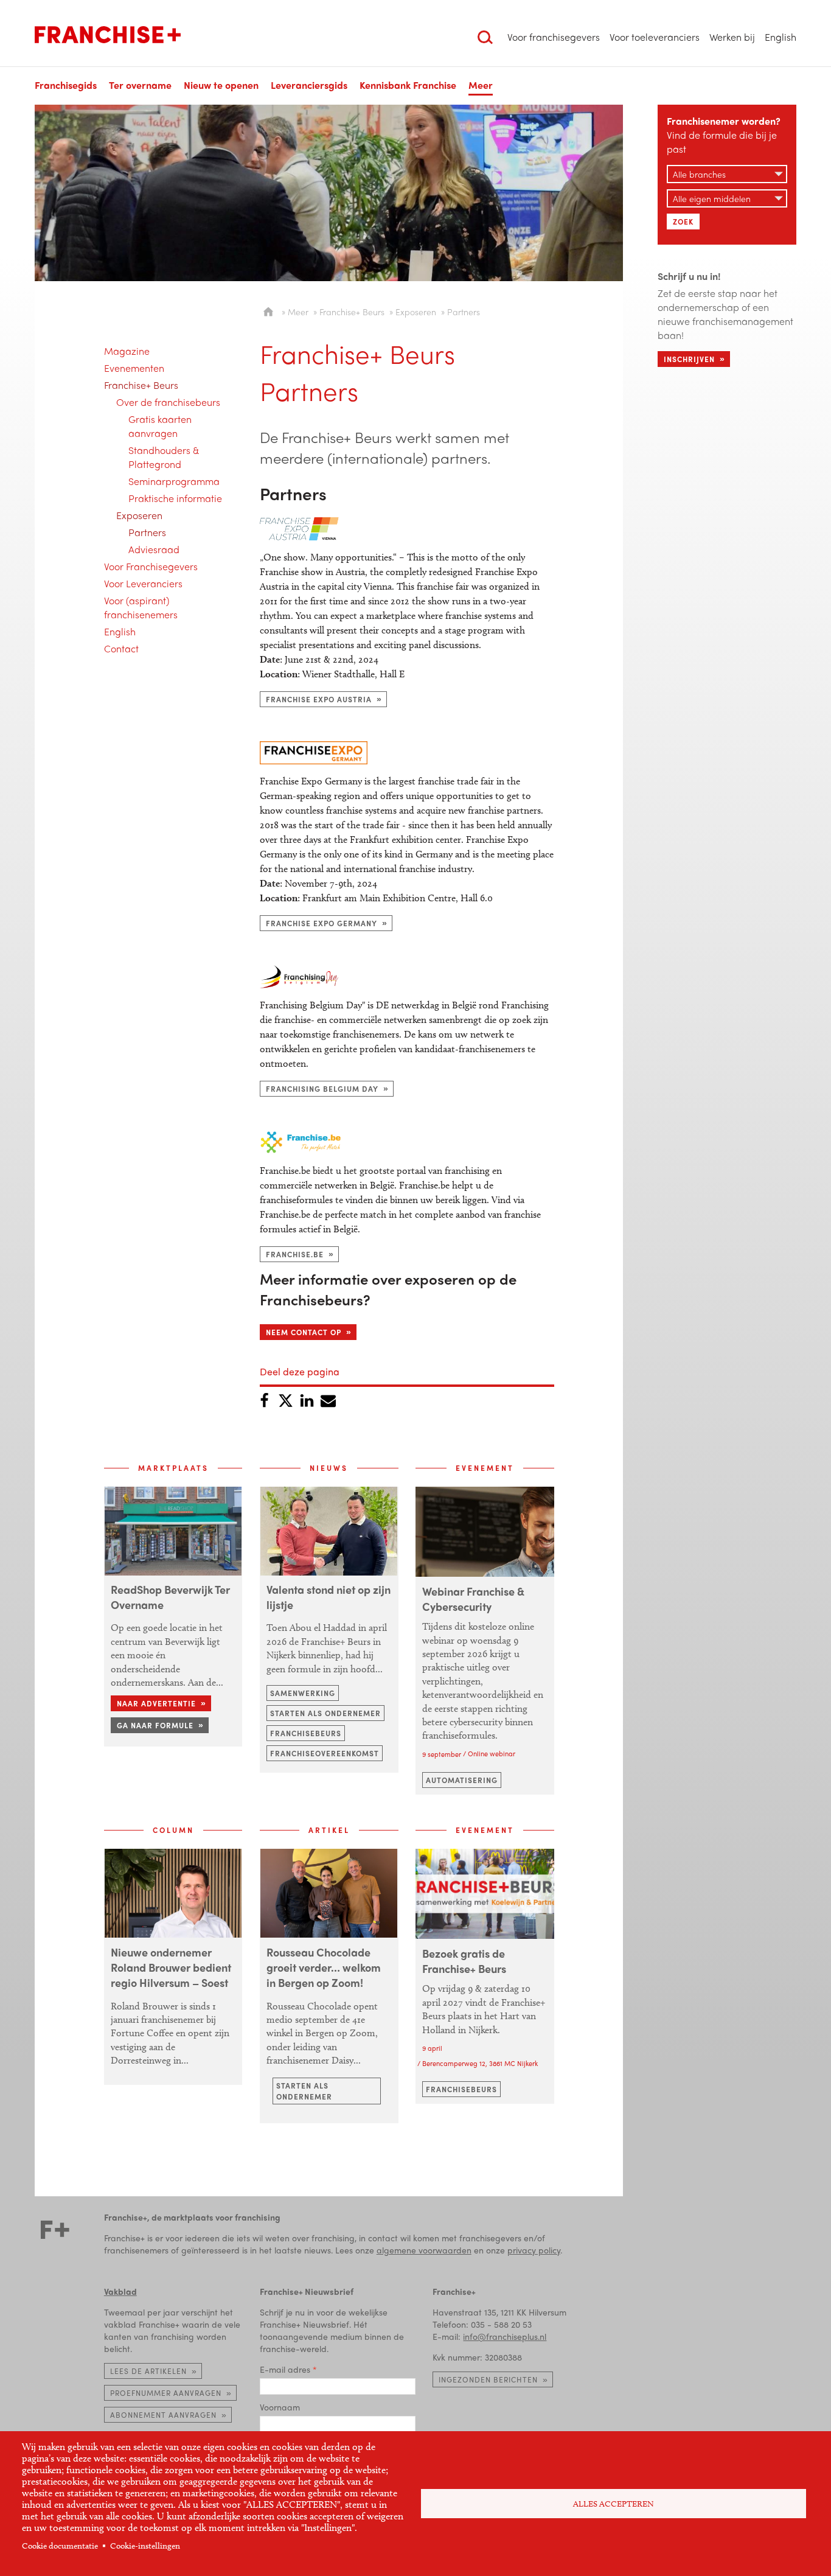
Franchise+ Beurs (141, 385)
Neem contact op (304, 1332)
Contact (121, 648)
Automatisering (462, 1780)
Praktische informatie (175, 498)
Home (268, 312)
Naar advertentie (156, 1703)
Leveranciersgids (309, 85)
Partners (147, 532)
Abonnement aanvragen (163, 2415)
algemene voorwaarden (424, 2250)
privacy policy (534, 2250)
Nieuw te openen (221, 85)
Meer (298, 312)
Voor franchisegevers (554, 37)
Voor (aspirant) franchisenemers (141, 607)
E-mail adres (285, 2369)
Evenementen (134, 368)
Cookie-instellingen (145, 2546)
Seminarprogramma (174, 481)
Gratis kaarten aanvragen (160, 426)
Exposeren (139, 515)
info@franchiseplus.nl (505, 2336)
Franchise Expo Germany (322, 923)
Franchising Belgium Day (322, 1089)
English (781, 37)
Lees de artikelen (148, 2371)
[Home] (108, 35)
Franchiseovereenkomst (325, 1753)
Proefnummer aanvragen (166, 2393)
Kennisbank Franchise (408, 85)
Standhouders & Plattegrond (164, 457)
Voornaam (280, 2407)
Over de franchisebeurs (168, 402)
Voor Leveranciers (143, 583)
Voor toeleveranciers (655, 37)
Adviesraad (154, 549)
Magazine (127, 351)
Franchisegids (66, 85)
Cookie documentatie (60, 2546)
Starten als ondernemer (325, 1713)
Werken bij (732, 37)
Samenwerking (303, 1693)
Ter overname (140, 85)
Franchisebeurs (306, 1733)
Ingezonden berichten (488, 2379)
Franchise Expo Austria (319, 699)
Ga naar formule (155, 1725)
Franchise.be (295, 1254)
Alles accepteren (614, 2504)
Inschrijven (689, 359)
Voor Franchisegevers (151, 566)
